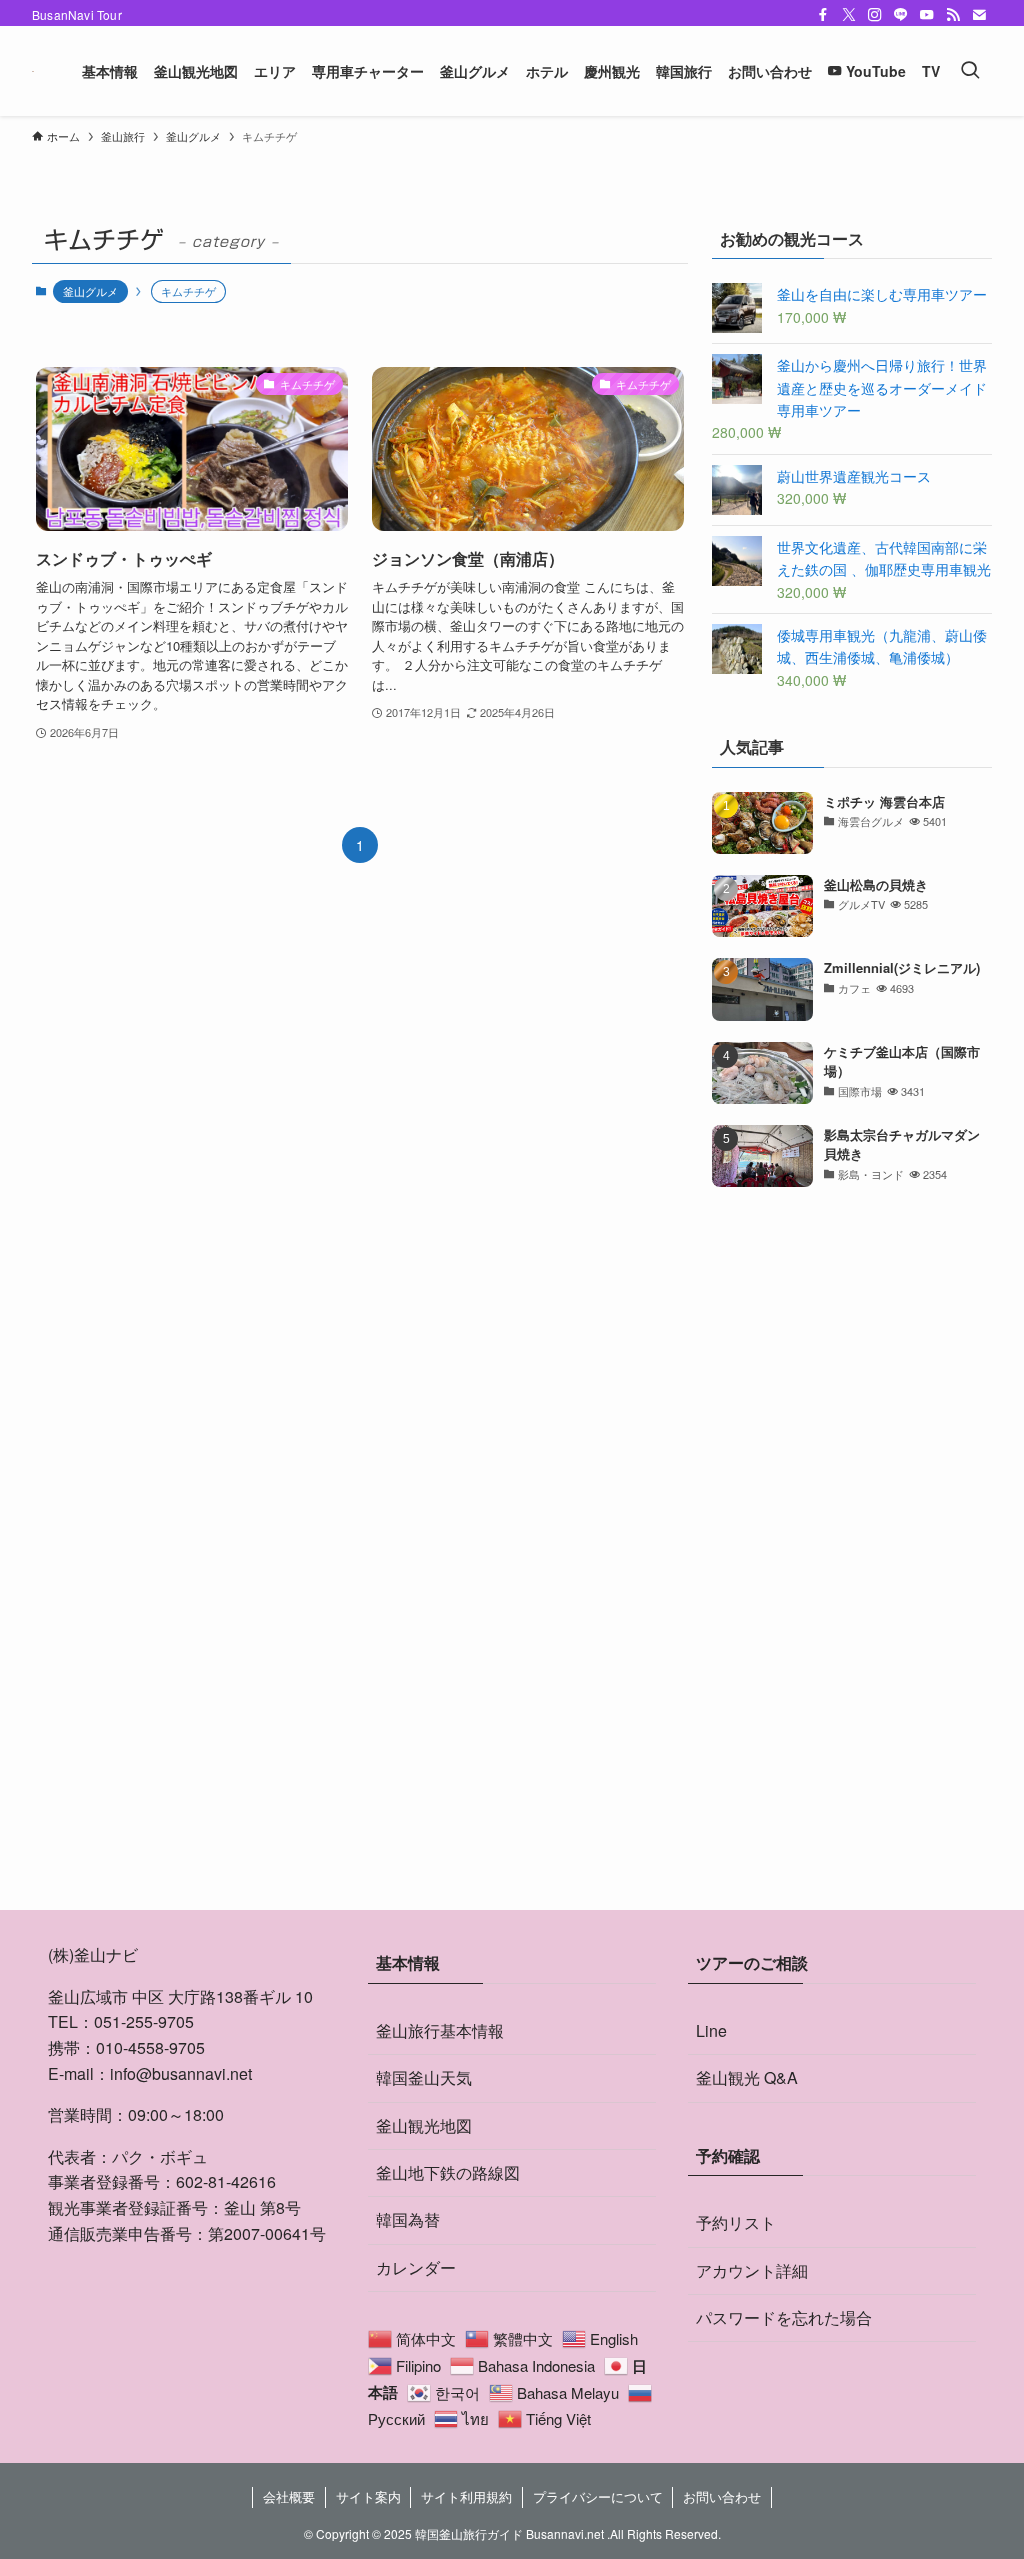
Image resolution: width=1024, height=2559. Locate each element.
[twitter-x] (849, 15)
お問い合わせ (722, 2496)
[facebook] (823, 15)
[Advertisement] (852, 1347)
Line (711, 2030)
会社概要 (289, 2496)
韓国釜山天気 (424, 2077)
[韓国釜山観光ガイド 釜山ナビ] (33, 71)
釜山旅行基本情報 (440, 2030)
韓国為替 (408, 2219)
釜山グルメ (90, 291)
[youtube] (927, 15)
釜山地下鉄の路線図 (448, 2172)
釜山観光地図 (424, 2125)
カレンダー (416, 2267)
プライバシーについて (598, 2496)
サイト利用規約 (466, 2496)
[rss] (953, 15)
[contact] (979, 15)
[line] (901, 15)
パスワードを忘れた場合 (784, 2317)
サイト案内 (368, 2496)
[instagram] (875, 15)
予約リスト (736, 2222)
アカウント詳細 (752, 2270)
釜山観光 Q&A (747, 2077)
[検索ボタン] (970, 71)
